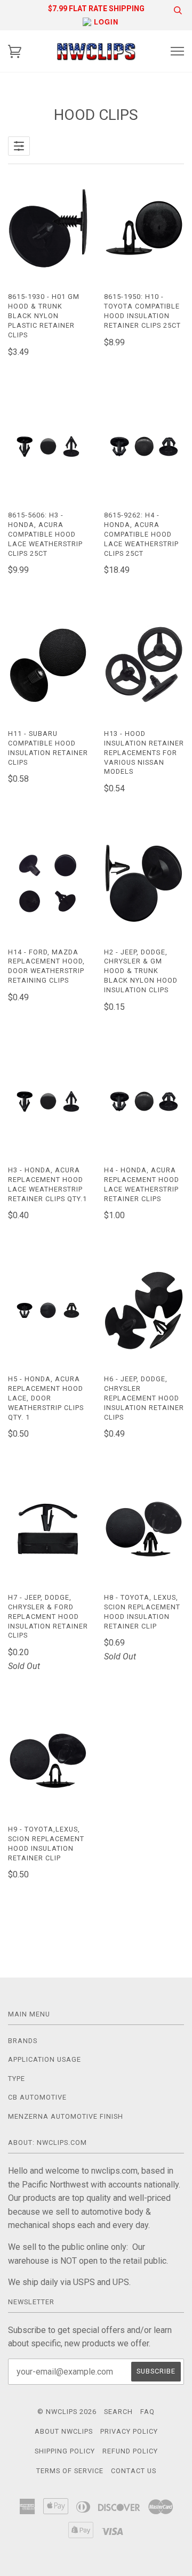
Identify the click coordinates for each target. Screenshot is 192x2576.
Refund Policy (130, 2451)
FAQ (147, 2412)
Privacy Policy (129, 2431)
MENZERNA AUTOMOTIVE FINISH (66, 2116)
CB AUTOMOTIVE (37, 2097)
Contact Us (134, 2471)
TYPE (17, 2079)
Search (118, 2412)
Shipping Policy (65, 2451)
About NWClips (64, 2431)
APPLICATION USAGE (45, 2059)
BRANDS (23, 2041)
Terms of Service (70, 2471)
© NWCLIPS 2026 (67, 2412)
